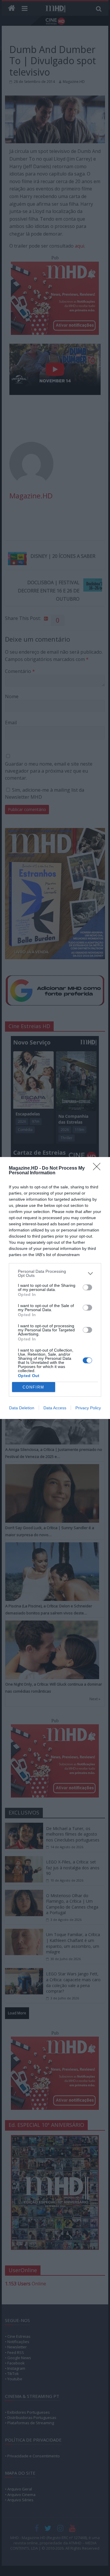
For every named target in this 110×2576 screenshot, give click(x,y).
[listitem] (55, 1273)
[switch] (87, 1287)
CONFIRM (33, 1387)
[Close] (99, 1168)
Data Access (55, 1408)
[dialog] (55, 1288)
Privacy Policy (88, 1408)
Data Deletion (22, 1408)
